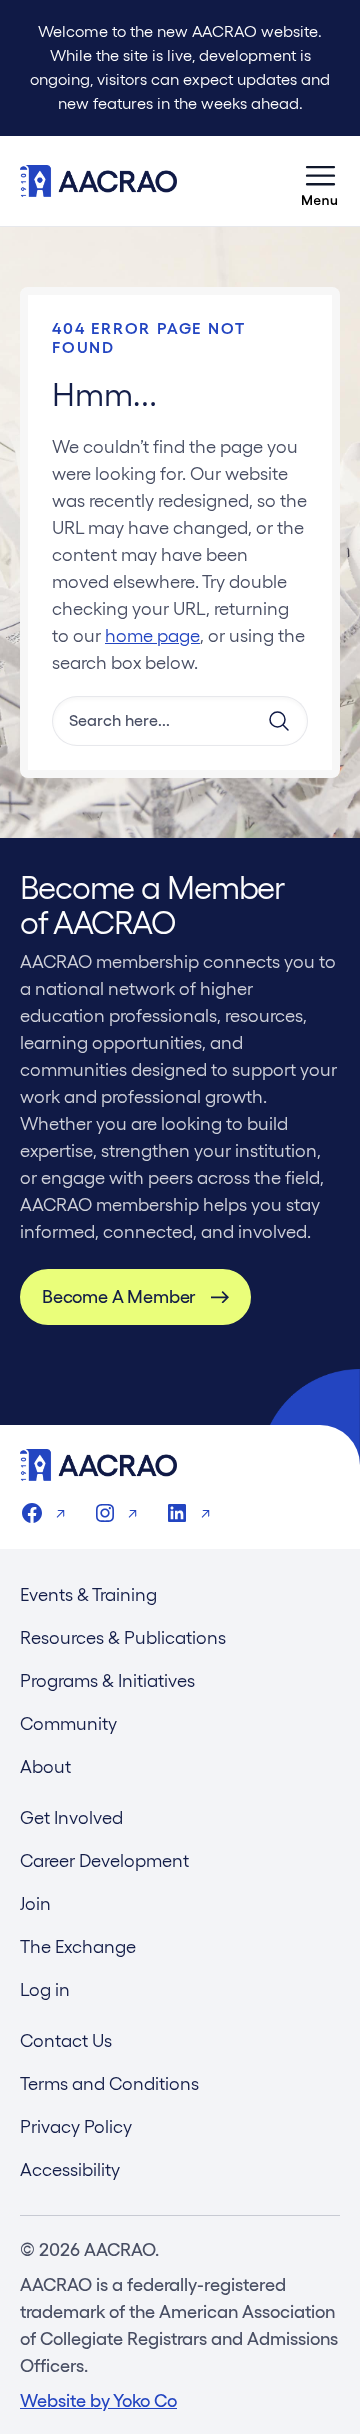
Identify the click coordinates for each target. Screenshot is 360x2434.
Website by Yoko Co (98, 2400)
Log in (45, 1989)
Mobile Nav (320, 181)
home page (152, 635)
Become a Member (118, 1296)
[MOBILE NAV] (320, 181)
